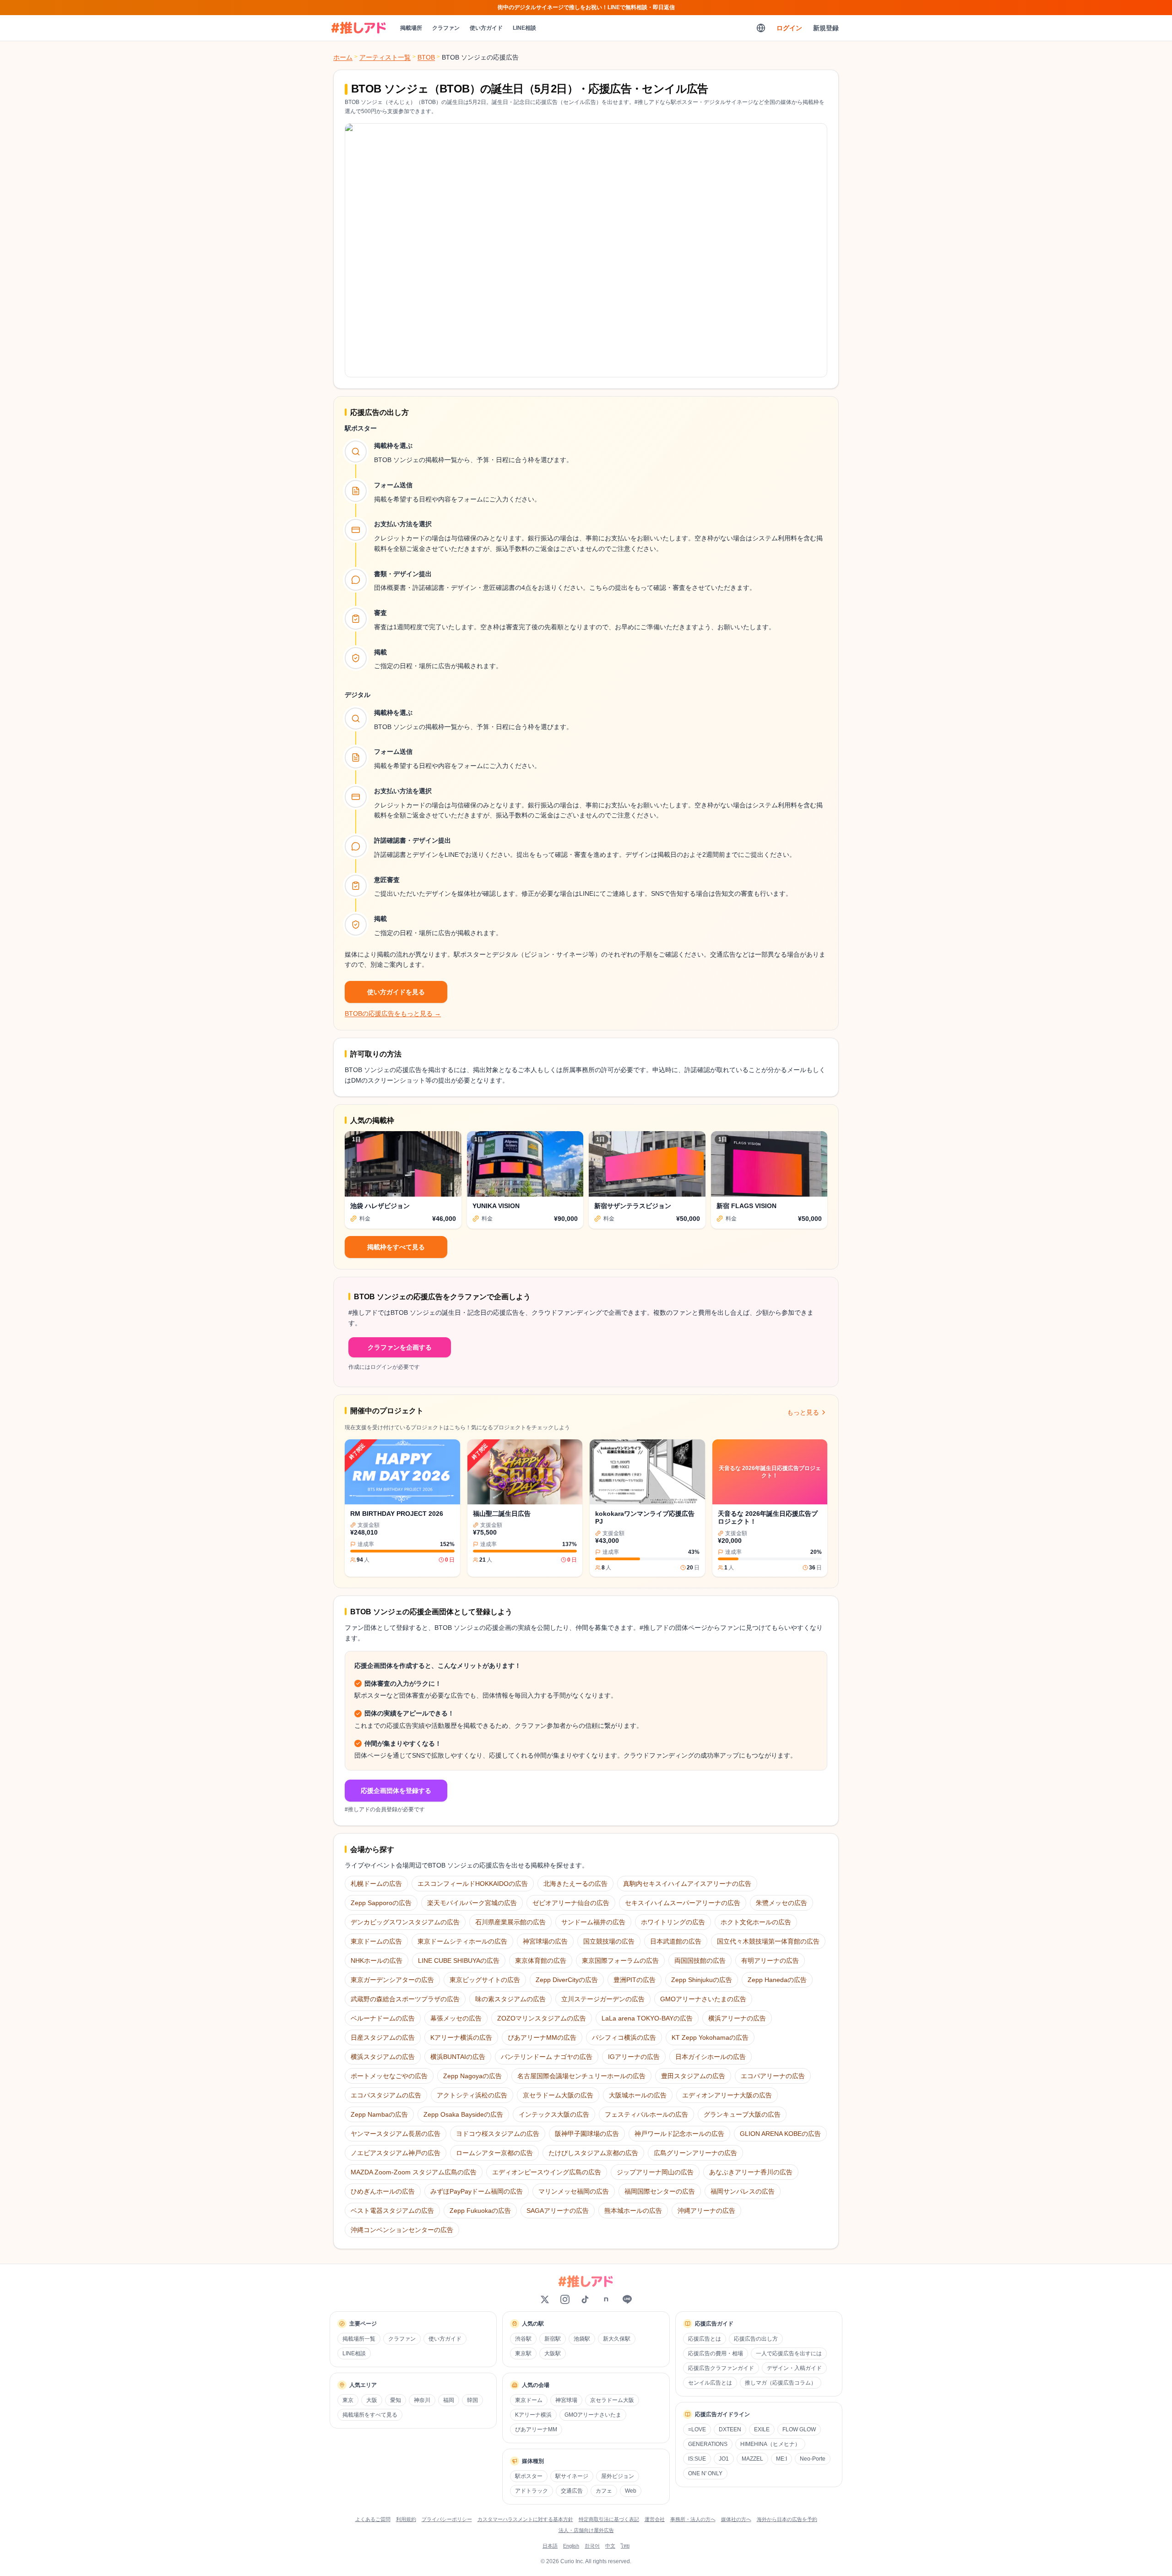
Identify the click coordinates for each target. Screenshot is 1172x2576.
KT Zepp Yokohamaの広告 (710, 2037)
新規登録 (826, 28)
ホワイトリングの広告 (673, 1922)
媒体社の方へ (736, 2519)
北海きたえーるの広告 (575, 1884)
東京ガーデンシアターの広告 (392, 1980)
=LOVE (697, 2429)
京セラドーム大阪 (612, 2400)
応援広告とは (705, 2339)
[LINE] (627, 2299)
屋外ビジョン (618, 2476)
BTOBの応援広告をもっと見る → (393, 1013)
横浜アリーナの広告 (737, 2018)
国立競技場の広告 (609, 1941)
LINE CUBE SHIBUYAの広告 (459, 1961)
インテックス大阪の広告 (554, 2114)
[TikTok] (585, 2299)
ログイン (789, 28)
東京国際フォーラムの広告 (620, 1961)
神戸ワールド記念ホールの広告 (679, 2134)
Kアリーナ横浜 (533, 2415)
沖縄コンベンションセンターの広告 (402, 2230)
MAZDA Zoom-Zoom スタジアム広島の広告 (414, 2172)
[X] (545, 2299)
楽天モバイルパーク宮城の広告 (472, 1903)
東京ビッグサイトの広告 (485, 1980)
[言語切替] (761, 28)
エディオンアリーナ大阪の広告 (727, 2095)
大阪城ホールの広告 (638, 2095)
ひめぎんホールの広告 (383, 2191)
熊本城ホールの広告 (633, 2211)
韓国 (472, 2400)
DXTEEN (730, 2429)
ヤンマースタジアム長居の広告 (396, 2134)
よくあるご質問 (373, 2519)
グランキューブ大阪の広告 (742, 2114)
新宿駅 (553, 2339)
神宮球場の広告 (545, 1941)
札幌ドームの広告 (376, 1884)
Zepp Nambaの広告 (379, 2114)
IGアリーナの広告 (634, 2057)
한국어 (592, 2546)
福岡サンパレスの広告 (743, 2191)
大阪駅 (553, 2353)
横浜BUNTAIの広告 (458, 2057)
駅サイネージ (572, 2476)
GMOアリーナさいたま (593, 2415)
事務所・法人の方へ (693, 2519)
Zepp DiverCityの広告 (567, 1980)
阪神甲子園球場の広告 (587, 2134)
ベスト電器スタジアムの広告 (392, 2211)
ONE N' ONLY (705, 2473)
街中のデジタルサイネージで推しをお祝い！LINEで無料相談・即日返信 (586, 7)
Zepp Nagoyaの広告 (472, 2076)
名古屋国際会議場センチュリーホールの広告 (581, 2076)
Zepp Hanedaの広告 (777, 1980)
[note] (606, 2299)
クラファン (446, 28)
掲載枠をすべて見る (396, 1247)
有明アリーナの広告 (770, 1961)
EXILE (762, 2429)
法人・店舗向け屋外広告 (586, 2530)
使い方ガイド (486, 28)
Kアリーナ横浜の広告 (461, 2037)
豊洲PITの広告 (635, 1980)
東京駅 (523, 2353)
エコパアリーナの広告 (773, 2076)
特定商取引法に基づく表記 (609, 2519)
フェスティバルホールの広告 (646, 2114)
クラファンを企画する (400, 1347)
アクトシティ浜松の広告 (472, 2095)
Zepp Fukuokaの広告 (480, 2211)
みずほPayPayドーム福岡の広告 (477, 2191)
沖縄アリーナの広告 (706, 2211)
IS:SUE (697, 2459)
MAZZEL (752, 2459)
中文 (610, 2546)
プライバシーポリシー (447, 2519)
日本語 (550, 2546)
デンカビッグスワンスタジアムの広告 (405, 1922)
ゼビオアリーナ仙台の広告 (571, 1903)
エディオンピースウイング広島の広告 (547, 2172)
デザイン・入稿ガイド (794, 2368)
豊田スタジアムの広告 (693, 2076)
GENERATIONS (708, 2444)
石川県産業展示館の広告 (510, 1922)
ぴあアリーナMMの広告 (542, 2037)
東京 (348, 2400)
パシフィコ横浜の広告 (624, 2037)
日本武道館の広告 (676, 1941)
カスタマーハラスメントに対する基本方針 (525, 2519)
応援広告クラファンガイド (721, 2368)
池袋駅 (582, 2339)
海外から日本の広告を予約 (787, 2519)
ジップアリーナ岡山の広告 (655, 2172)
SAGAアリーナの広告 (558, 2211)
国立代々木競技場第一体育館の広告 (768, 1941)
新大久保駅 (617, 2339)
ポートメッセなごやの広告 (389, 2076)
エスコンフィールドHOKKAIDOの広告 (473, 1884)
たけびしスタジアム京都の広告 (593, 2153)
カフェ (604, 2491)
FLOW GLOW (799, 2429)
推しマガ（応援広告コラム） (781, 2383)
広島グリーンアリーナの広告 (695, 2153)
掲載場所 (411, 28)
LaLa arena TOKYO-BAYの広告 (647, 2018)
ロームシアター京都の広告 (494, 2153)
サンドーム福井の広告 (593, 1922)
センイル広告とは (710, 2383)
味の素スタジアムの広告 (510, 1999)
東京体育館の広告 (541, 1961)
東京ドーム (529, 2400)
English (571, 2546)
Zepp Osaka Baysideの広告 (463, 2114)
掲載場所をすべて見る (370, 2415)
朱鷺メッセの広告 (781, 1903)
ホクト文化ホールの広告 (756, 1922)
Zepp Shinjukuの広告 (702, 1980)
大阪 (372, 2400)
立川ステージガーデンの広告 (603, 1999)
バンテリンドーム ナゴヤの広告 (547, 2057)
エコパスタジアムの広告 (386, 2095)
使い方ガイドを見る (396, 992)
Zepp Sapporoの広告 (381, 1903)
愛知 (396, 2400)
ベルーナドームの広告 (383, 2018)
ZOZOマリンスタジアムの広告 (542, 2018)
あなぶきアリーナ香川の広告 (751, 2172)
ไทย (625, 2546)
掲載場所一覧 (359, 2339)
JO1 (724, 2459)
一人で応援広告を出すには (789, 2353)
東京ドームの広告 (376, 1941)
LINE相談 (524, 28)
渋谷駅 (523, 2339)
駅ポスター (529, 2476)
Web (631, 2491)
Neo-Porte (813, 2459)
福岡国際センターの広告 (660, 2191)
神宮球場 (566, 2400)
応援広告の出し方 (756, 2339)
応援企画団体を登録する (396, 1791)
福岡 (449, 2400)
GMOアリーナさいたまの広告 (703, 1999)
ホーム (343, 57)
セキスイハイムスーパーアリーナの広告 (683, 1903)
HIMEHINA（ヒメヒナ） (770, 2444)
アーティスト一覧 (385, 57)
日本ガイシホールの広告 (711, 2057)
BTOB (426, 57)
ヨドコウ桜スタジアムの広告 (498, 2134)
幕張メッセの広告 (456, 2018)
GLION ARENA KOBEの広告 (780, 2134)
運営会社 (655, 2519)
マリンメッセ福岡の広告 (574, 2191)
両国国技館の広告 (700, 1961)
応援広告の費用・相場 (716, 2353)
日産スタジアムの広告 (383, 2037)
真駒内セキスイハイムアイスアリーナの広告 (687, 1884)
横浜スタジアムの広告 (383, 2057)
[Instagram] (565, 2299)
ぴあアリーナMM (536, 2429)
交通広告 (572, 2491)
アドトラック (532, 2491)
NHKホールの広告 (377, 1961)
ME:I (781, 2459)
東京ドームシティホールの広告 (462, 1941)
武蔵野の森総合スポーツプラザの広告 (405, 1999)
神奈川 (422, 2400)
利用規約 (406, 2519)
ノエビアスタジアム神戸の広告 (396, 2153)
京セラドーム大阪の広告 (558, 2095)
